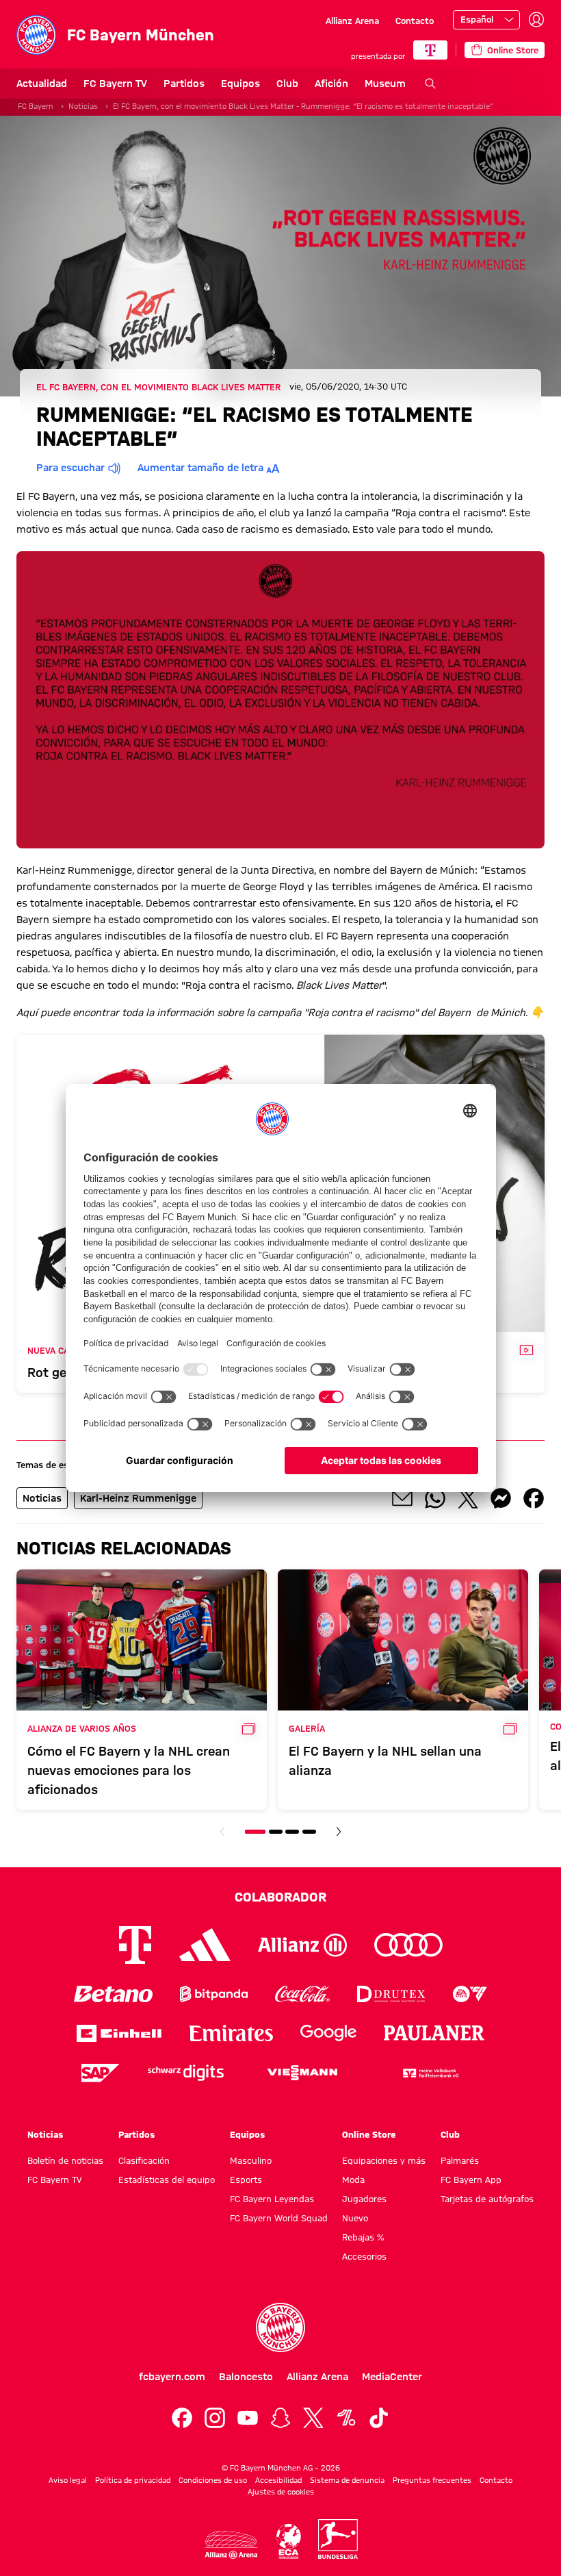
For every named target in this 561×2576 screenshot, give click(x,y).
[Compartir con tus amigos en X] (468, 1498)
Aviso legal (68, 2480)
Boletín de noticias (65, 2160)
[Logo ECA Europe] (289, 2541)
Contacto (415, 21)
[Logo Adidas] (205, 1945)
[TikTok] (379, 2418)
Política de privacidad (133, 2480)
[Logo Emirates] (231, 2033)
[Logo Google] (328, 2033)
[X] (313, 2418)
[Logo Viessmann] (302, 2073)
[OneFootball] (346, 2418)
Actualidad (42, 84)
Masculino (251, 2160)
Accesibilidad (278, 2480)
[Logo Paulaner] (434, 2033)
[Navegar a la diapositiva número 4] (309, 1832)
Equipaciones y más (384, 2160)
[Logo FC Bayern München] (280, 2327)
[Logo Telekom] (135, 1945)
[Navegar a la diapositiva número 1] (255, 1832)
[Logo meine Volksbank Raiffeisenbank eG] (430, 2073)
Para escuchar (70, 468)
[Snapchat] (280, 2418)
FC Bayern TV (115, 84)
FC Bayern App (471, 2180)
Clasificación (144, 2160)
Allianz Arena (352, 21)
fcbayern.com (172, 2377)
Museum (385, 84)
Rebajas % (363, 2237)
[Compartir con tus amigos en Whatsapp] (435, 1498)
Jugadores (364, 2199)
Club (287, 84)
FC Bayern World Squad (279, 2218)
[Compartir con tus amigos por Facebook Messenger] (501, 1498)
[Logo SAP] (101, 2073)
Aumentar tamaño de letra (200, 468)
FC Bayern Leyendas (272, 2199)
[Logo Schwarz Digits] (186, 2073)
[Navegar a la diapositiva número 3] (292, 1832)
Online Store (369, 2134)
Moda (353, 2180)
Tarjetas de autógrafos (487, 2199)
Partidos (184, 84)
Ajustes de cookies (281, 2492)
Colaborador (280, 1897)
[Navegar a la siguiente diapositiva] (339, 1832)
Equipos (240, 84)
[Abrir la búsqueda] (430, 84)
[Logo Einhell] (119, 2033)
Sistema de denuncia (347, 2480)
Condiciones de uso (213, 2480)
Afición (331, 84)
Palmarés (460, 2160)
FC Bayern (36, 106)
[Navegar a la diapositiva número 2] (276, 1832)
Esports (246, 2180)
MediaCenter (392, 2377)
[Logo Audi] (408, 1945)
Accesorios (364, 2256)
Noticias (83, 106)
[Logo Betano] (113, 1994)
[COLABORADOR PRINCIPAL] (430, 50)
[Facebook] (182, 2418)
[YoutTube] (248, 2418)
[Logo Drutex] (391, 1994)
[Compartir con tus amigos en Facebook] (534, 1498)
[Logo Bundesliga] (338, 2539)
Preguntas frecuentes (432, 2480)
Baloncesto (246, 2377)
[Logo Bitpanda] (214, 1994)
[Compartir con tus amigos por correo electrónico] (402, 1498)
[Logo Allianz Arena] (231, 2545)
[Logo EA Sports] (470, 1994)
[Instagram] (215, 2418)
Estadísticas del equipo (167, 2180)
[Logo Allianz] (302, 1945)
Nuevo (355, 2218)
